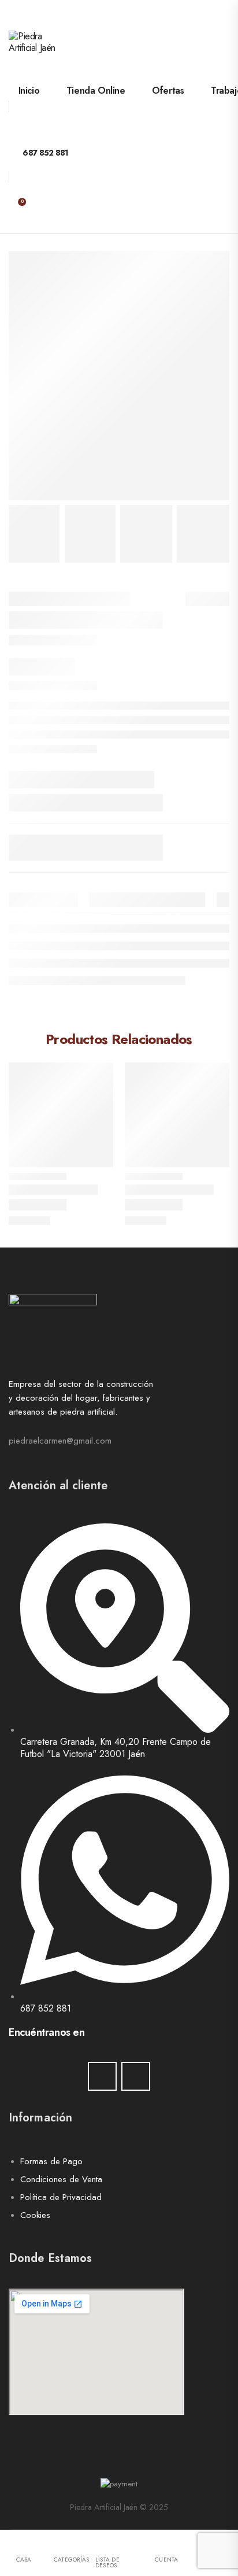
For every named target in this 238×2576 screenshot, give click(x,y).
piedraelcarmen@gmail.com (60, 1441)
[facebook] (102, 2076)
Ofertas (168, 91)
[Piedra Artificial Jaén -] (53, 55)
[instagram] (136, 2076)
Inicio (29, 91)
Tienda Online (96, 91)
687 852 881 (45, 153)
